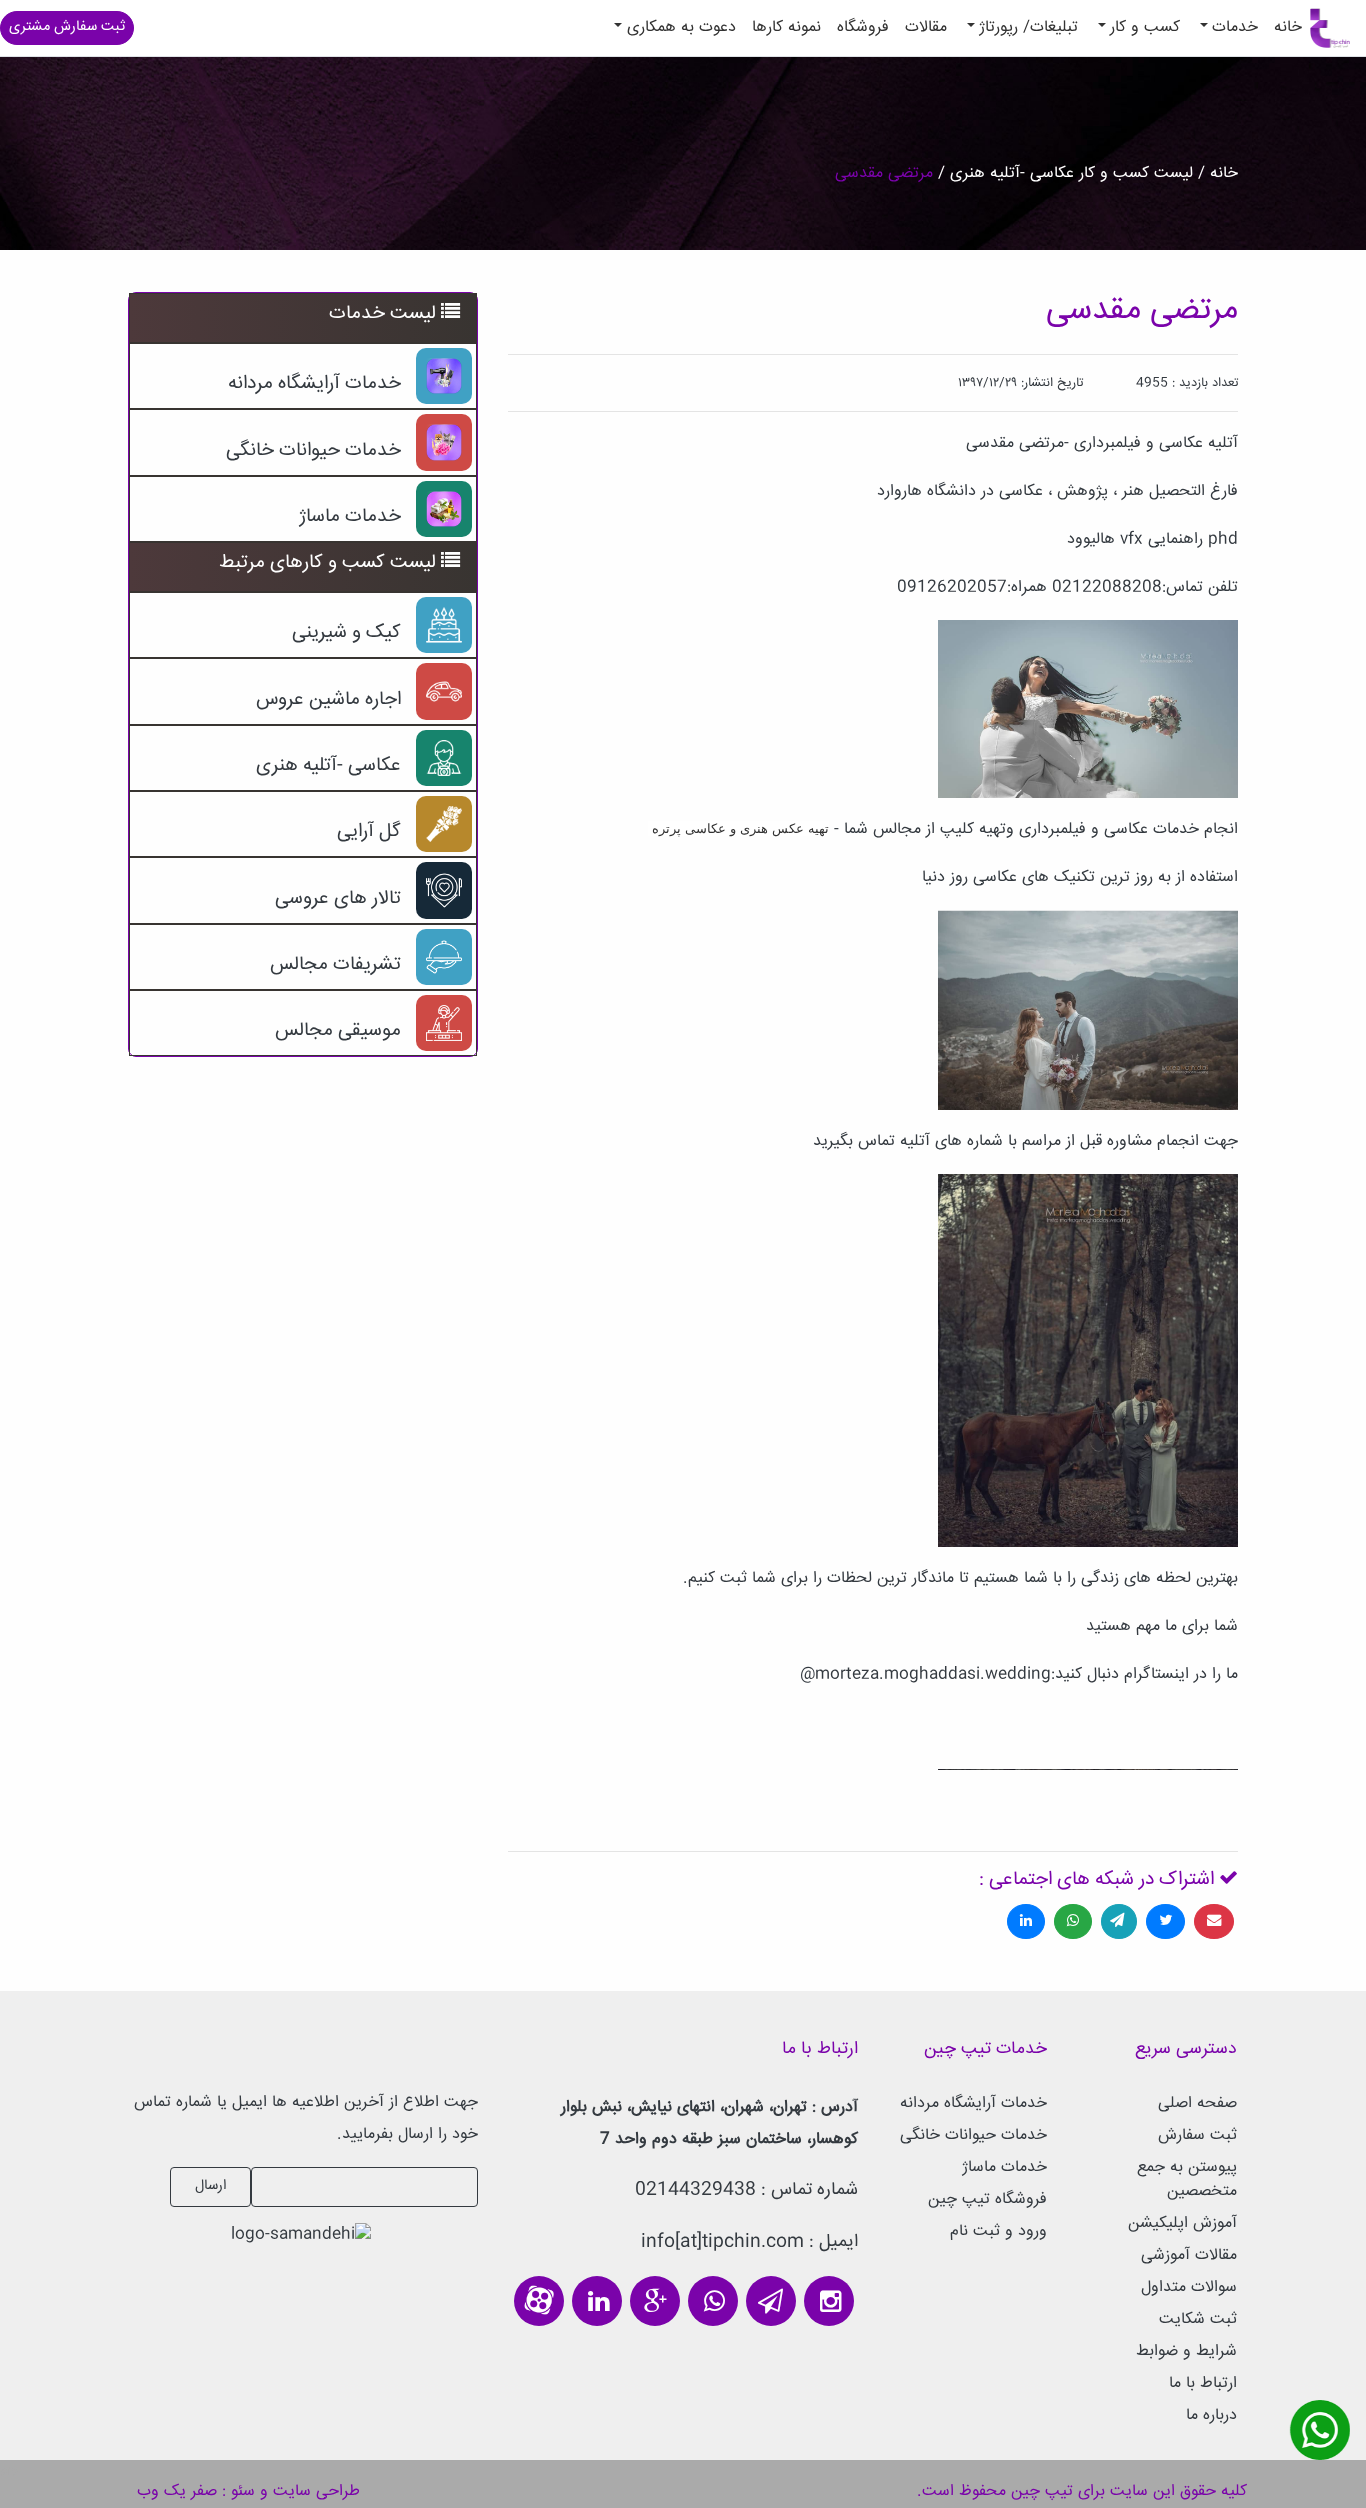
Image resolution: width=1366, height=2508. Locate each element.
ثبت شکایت (1198, 2319)
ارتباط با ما (1203, 2383)
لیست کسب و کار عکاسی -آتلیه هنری (1069, 173)
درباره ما (1211, 2415)
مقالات (926, 27)
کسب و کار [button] (1145, 27)
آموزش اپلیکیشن (1182, 2223)
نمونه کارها (786, 27)
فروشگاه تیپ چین (987, 2199)
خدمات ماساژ (1004, 2167)
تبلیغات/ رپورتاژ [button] (1028, 27)
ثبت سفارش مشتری (67, 27)
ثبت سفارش (1197, 2135)
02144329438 (695, 2190)
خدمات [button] (1235, 27)
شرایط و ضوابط (1186, 2351)
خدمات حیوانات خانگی (973, 2135)
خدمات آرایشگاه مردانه (973, 2103)
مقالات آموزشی (1189, 2255)
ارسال (210, 2186)
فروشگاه (863, 27)
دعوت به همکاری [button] (681, 27)
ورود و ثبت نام (998, 2231)
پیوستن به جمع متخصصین (1187, 2179)
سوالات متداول (1189, 2287)
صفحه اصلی (1197, 2103)
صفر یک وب (177, 2491)
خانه (1284, 27)
